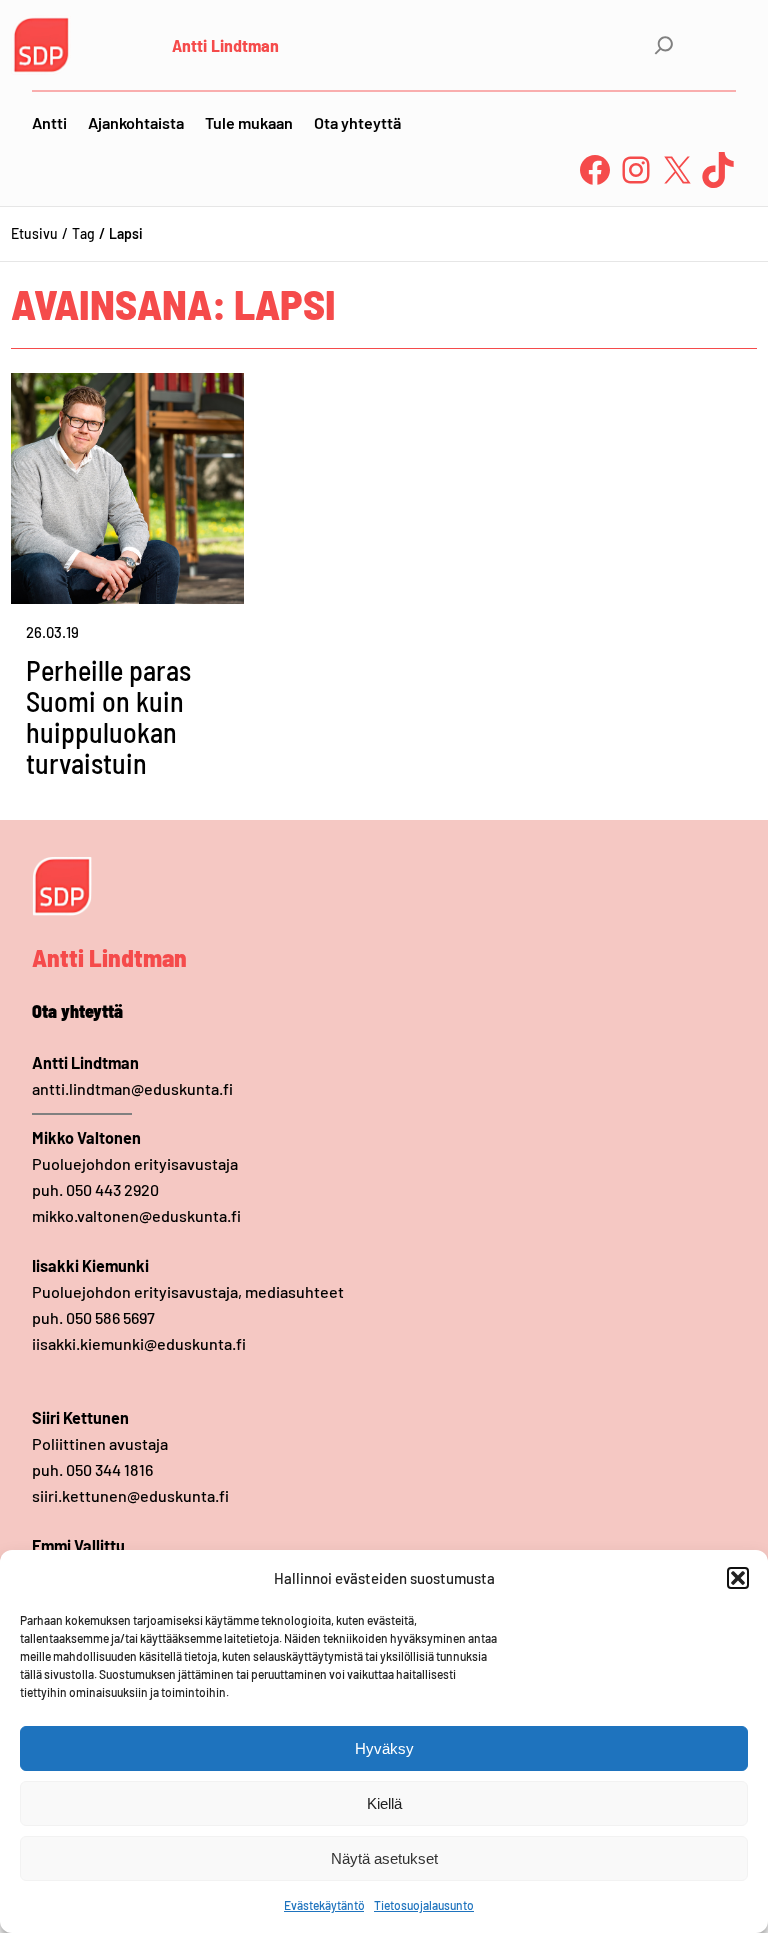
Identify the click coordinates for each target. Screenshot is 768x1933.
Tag (83, 233)
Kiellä (384, 1803)
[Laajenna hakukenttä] (664, 45)
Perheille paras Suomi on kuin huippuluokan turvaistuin (108, 716)
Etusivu (34, 233)
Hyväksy (384, 1748)
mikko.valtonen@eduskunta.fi (136, 1215)
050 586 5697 (110, 1317)
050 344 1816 (109, 1469)
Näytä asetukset (384, 1858)
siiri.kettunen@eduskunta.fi (130, 1495)
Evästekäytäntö (324, 1905)
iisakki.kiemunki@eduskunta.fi (139, 1343)
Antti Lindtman (225, 45)
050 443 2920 (112, 1189)
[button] (738, 1578)
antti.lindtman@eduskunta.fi (132, 1088)
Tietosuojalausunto (424, 1905)
